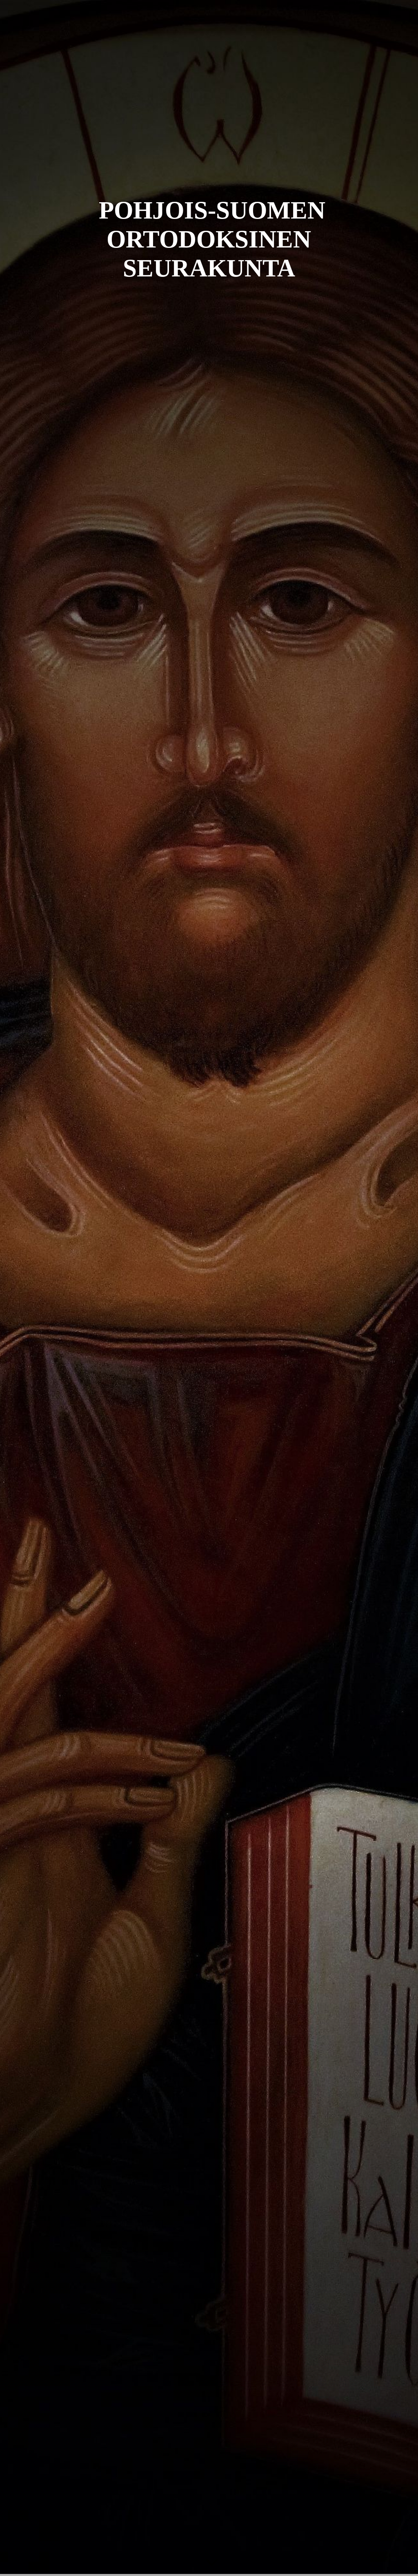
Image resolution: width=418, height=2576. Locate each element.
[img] (209, 1288)
